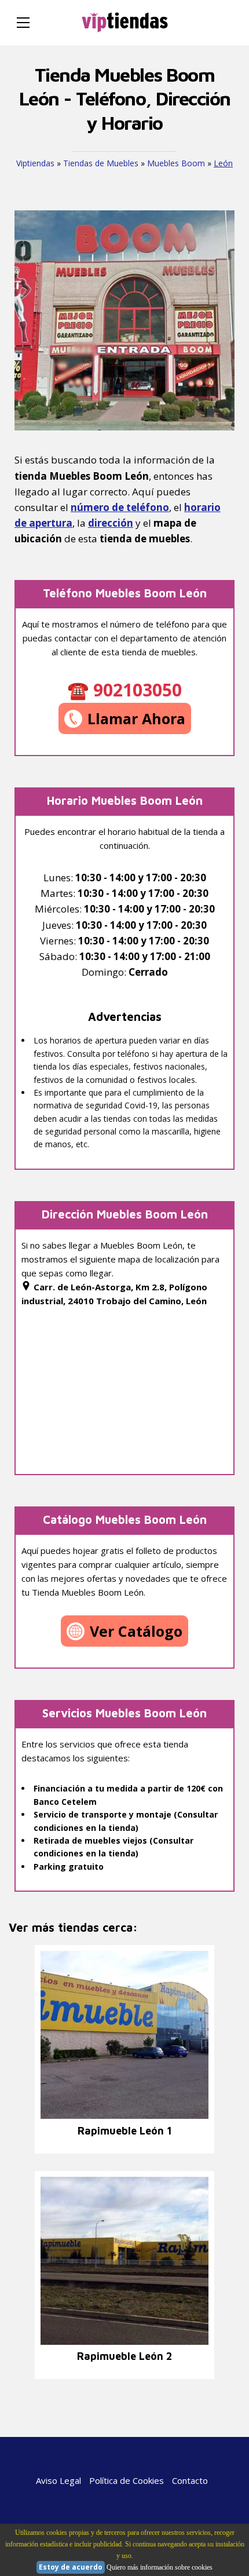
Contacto (190, 2480)
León (223, 163)
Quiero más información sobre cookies (160, 2567)
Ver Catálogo (136, 1631)
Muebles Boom (176, 163)
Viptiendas (35, 163)
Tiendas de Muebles (101, 163)
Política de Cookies (127, 2480)
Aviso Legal (58, 2480)
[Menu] (23, 23)
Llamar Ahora (136, 718)
